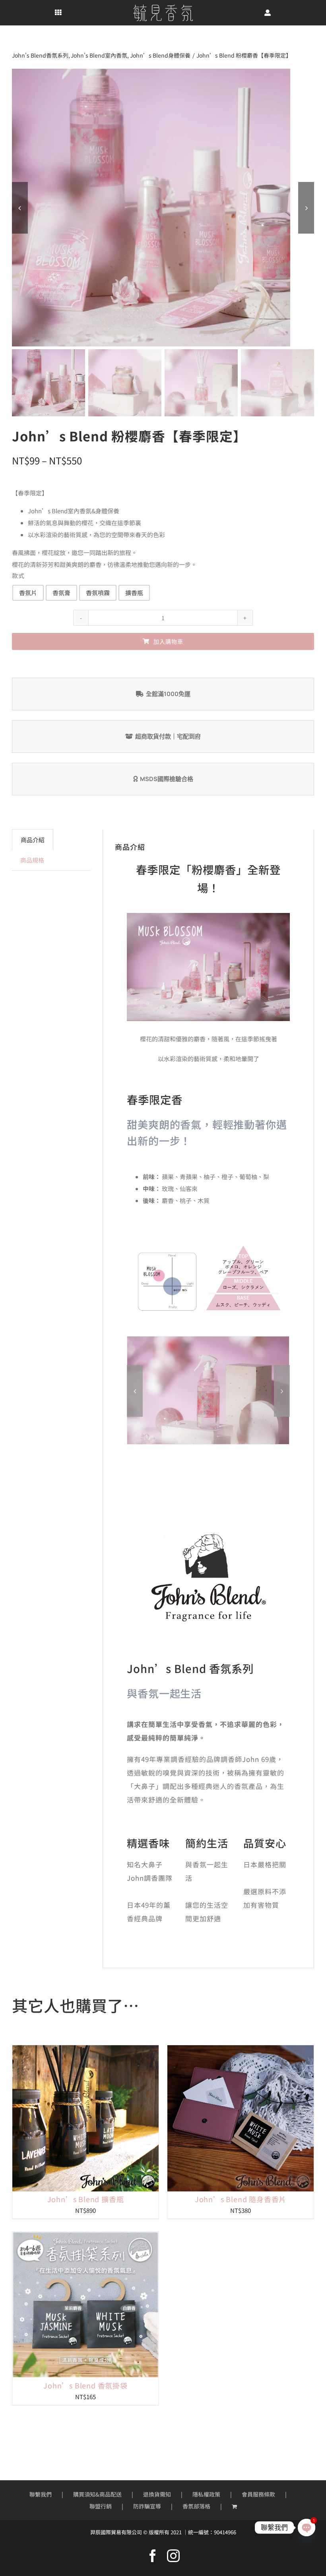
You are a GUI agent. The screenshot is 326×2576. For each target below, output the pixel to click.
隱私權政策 (206, 2494)
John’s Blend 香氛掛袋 (85, 2385)
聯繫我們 (41, 2494)
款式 (18, 575)
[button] (135, 1391)
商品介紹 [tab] (33, 840)
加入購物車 (168, 641)
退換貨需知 (157, 2494)
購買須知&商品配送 (97, 2494)
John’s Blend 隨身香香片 (241, 2199)
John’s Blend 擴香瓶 (86, 2199)
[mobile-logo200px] (163, 7)
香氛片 (28, 593)
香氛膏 (61, 593)
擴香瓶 (134, 593)
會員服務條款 (258, 2494)
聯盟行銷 (101, 2506)
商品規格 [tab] (32, 860)
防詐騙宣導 (147, 2506)
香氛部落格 (196, 2506)
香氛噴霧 (98, 593)
